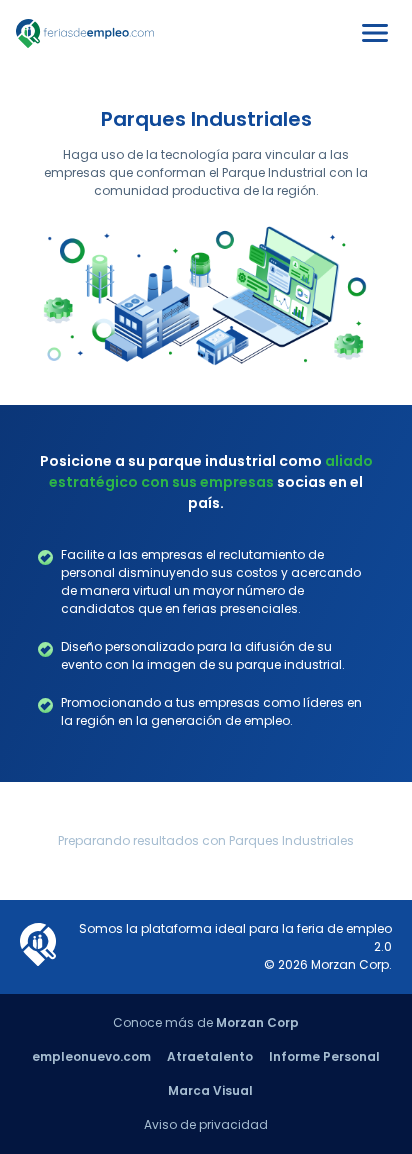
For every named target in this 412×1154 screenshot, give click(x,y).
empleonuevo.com (91, 1056)
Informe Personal (324, 1056)
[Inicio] (85, 43)
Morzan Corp (257, 1022)
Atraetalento (210, 1056)
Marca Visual (210, 1090)
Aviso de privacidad (206, 1124)
